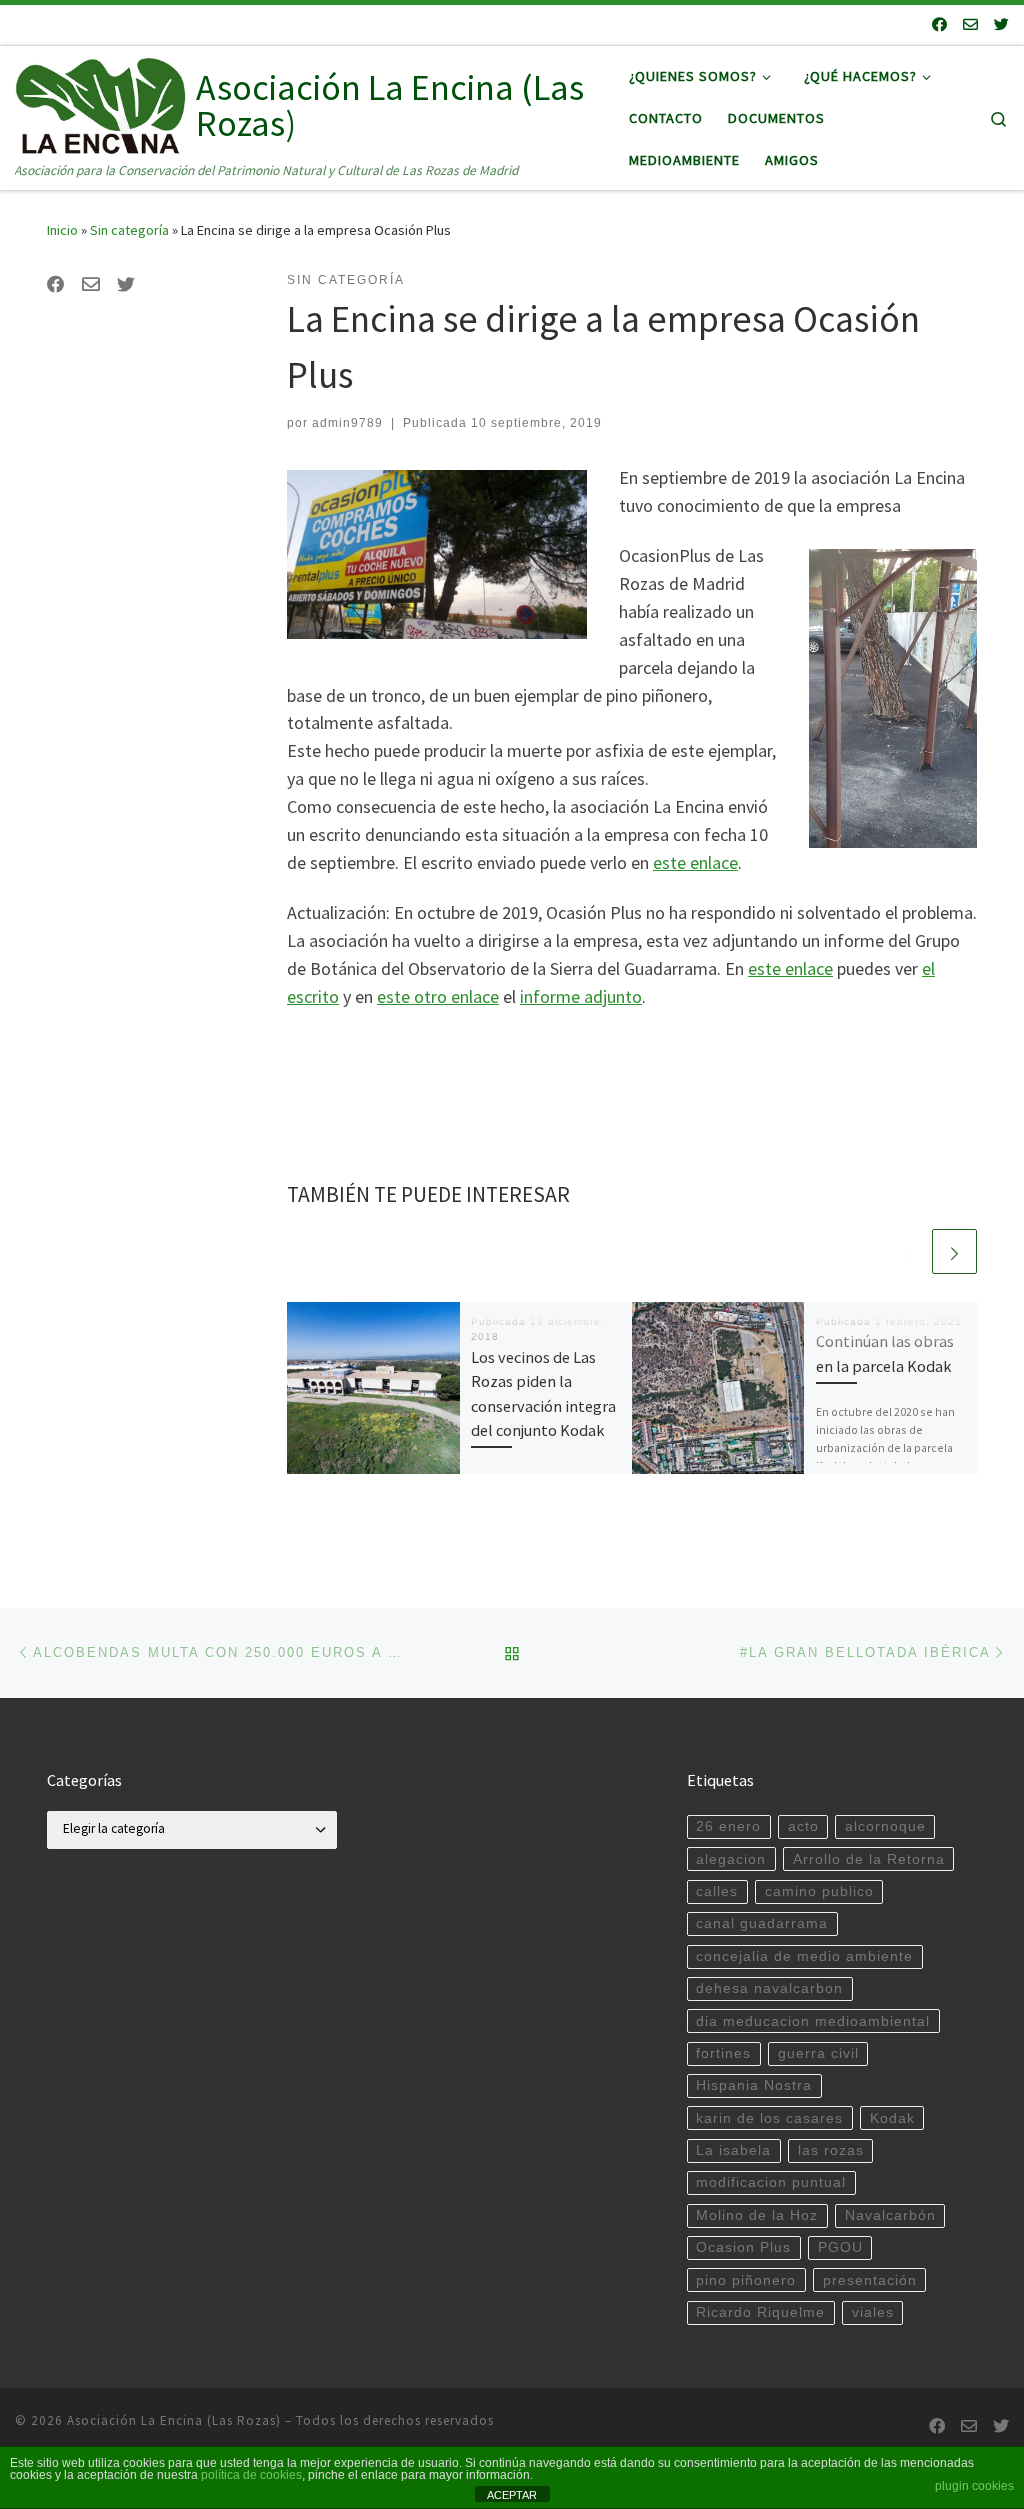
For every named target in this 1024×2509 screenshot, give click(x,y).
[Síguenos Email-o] (970, 24)
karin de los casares (769, 2118)
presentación (870, 2280)
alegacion (731, 1859)
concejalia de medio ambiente (804, 1956)
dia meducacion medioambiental (813, 2021)
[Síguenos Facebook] (939, 24)
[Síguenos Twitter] (1001, 24)
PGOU (840, 2247)
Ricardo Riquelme (760, 2312)
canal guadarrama (762, 1923)
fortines (723, 2053)
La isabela (733, 2150)
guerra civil (818, 2053)
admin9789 (347, 423)
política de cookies (251, 2475)
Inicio (62, 230)
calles (717, 1891)
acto (803, 1826)
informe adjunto (581, 996)
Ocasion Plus (743, 2247)
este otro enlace (438, 996)
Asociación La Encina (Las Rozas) (174, 2420)
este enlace (695, 862)
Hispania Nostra (754, 2085)
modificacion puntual (771, 2182)
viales (873, 2312)
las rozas (831, 2150)
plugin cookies (974, 2486)
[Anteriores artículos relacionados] (906, 1251)
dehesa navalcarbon (769, 1988)
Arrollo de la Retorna (869, 1859)
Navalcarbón (890, 2215)
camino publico (819, 1891)
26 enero (728, 1826)
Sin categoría (129, 230)
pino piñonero (746, 2280)
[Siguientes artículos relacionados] (954, 1251)
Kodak (892, 2118)
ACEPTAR (512, 2495)
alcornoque (885, 1826)
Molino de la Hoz (757, 2215)
